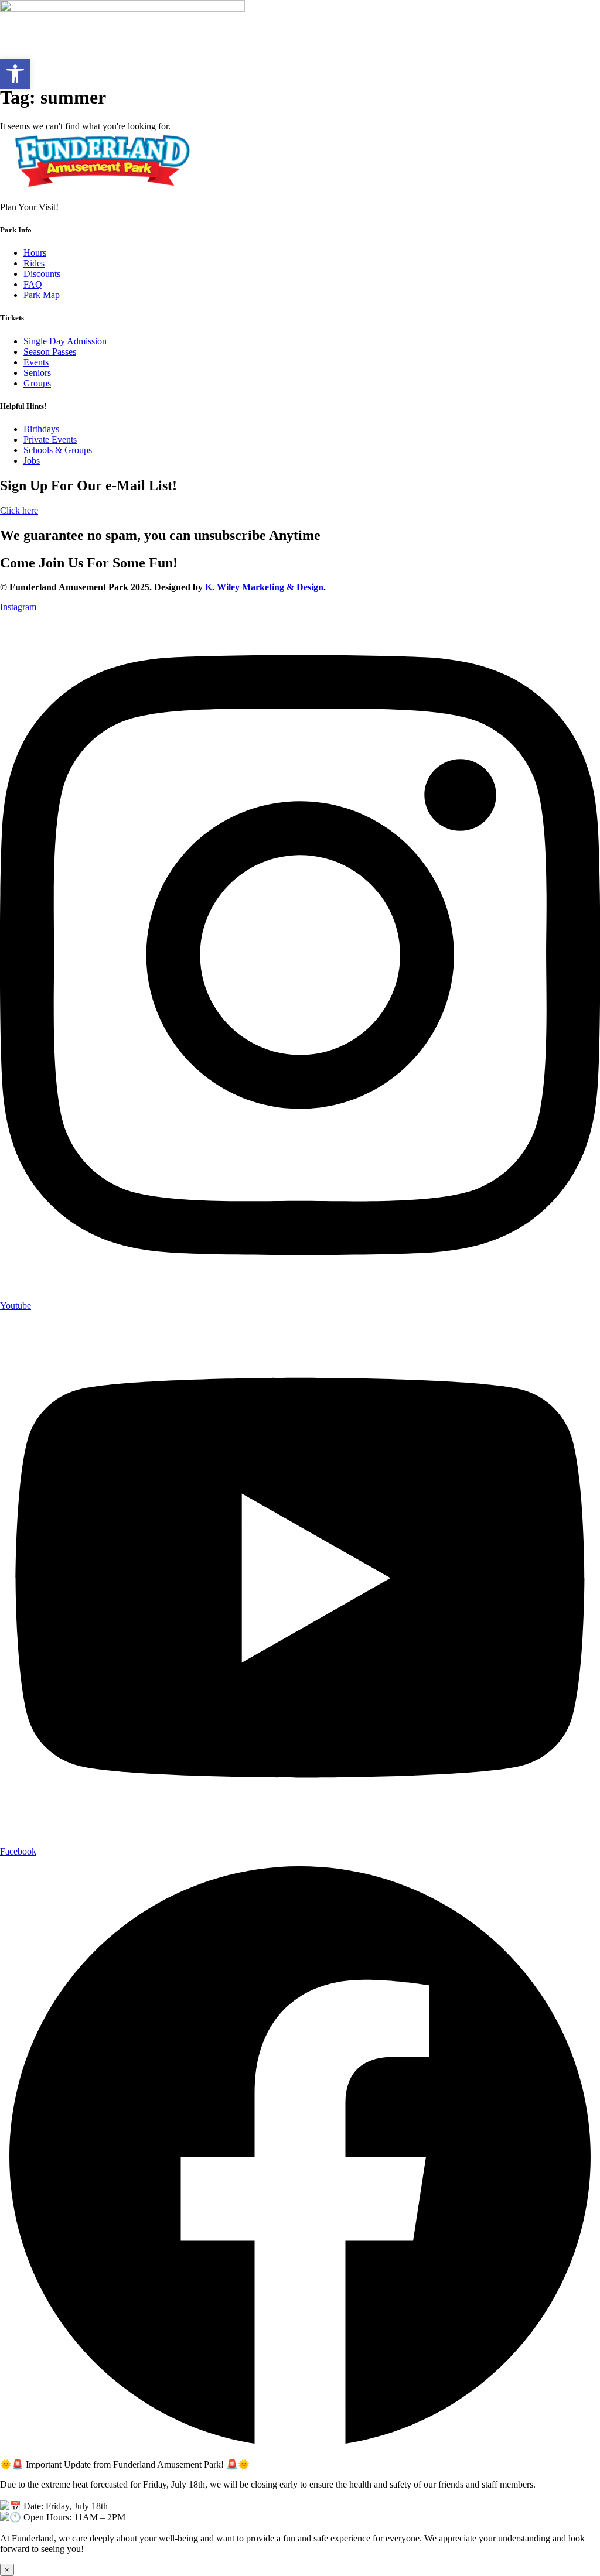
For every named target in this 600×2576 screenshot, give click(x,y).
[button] (15, 74)
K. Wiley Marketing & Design (264, 587)
